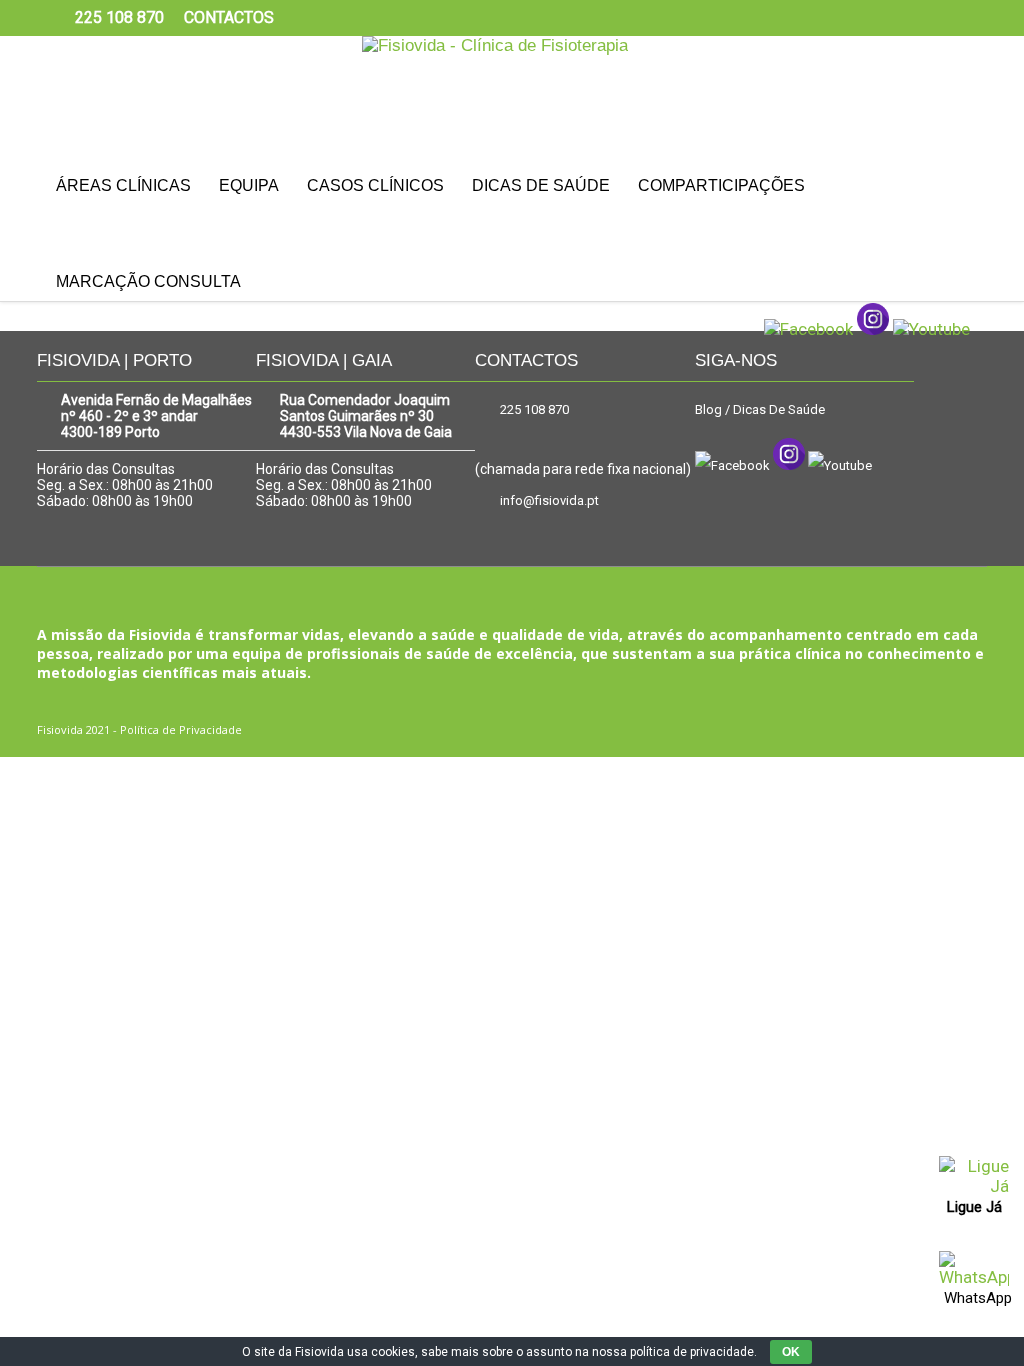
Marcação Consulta (148, 281)
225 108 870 (534, 409)
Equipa (249, 185)
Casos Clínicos (375, 185)
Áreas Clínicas (123, 185)
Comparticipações (721, 185)
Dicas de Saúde (541, 185)
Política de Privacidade (181, 729)
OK (791, 1352)
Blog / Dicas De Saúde (760, 409)
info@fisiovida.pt (549, 500)
